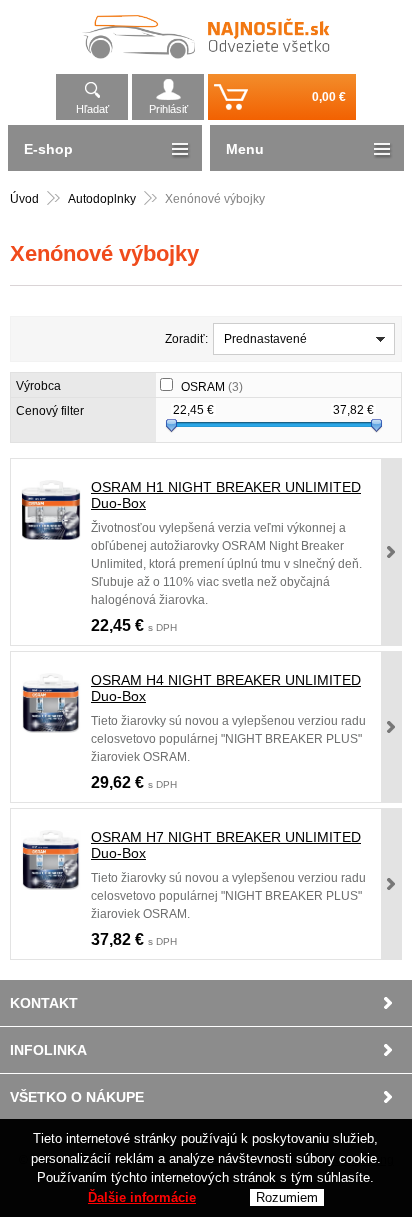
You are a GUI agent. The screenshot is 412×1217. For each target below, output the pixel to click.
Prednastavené (265, 339)
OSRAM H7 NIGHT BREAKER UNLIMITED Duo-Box (226, 845)
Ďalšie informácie (142, 1197)
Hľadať (92, 109)
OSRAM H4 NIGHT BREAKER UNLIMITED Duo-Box (226, 688)
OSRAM (212, 387)
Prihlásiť (168, 109)
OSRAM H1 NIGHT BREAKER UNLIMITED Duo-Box (226, 495)
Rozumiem (287, 1197)
